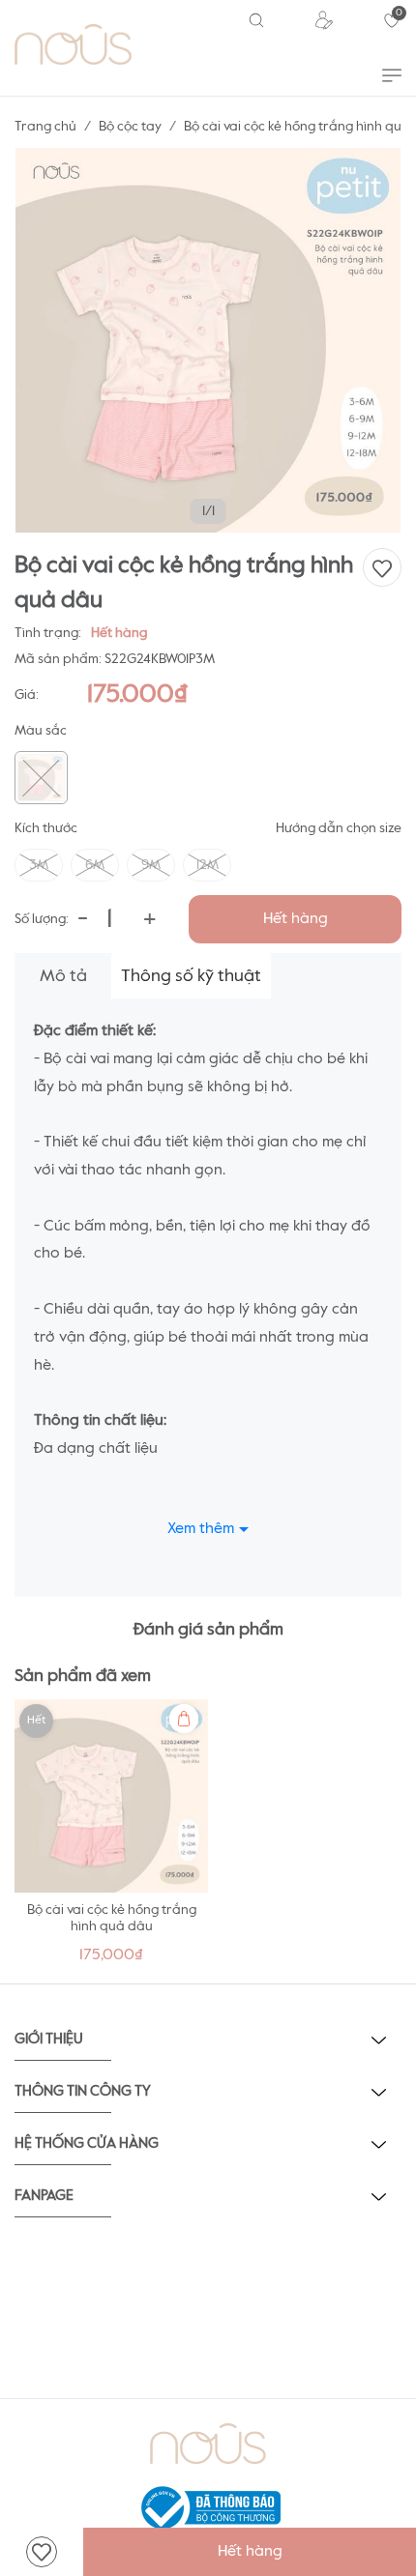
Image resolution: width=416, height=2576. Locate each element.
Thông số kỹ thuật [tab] (191, 976)
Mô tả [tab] (63, 976)
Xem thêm (201, 1529)
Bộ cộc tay (130, 127)
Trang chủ (45, 127)
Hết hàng (296, 919)
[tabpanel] (111, 1837)
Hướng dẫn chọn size (339, 828)
